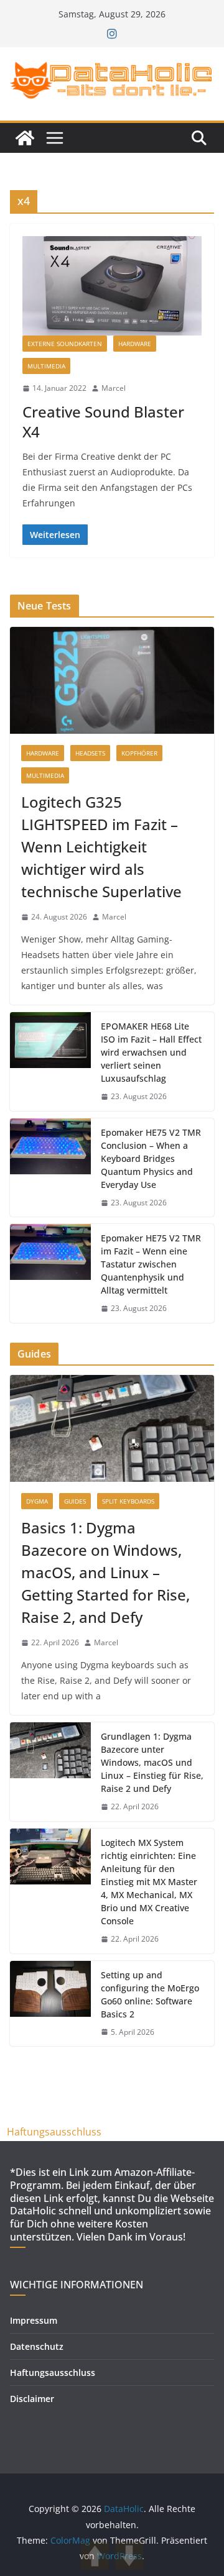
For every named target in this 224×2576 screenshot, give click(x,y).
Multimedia (46, 366)
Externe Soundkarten (65, 344)
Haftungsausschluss (54, 2132)
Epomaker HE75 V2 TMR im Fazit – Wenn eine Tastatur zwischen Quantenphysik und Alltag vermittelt (151, 1264)
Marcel (114, 388)
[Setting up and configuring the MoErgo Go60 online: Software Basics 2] (50, 2004)
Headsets (90, 753)
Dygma (37, 1501)
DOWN (129, 2556)
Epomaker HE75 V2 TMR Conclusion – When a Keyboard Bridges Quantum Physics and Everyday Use (151, 1158)
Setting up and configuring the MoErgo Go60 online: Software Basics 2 (150, 1994)
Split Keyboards (128, 1501)
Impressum (34, 2320)
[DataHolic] (25, 138)
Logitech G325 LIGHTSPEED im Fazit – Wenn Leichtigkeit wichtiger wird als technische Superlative (101, 847)
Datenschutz (37, 2346)
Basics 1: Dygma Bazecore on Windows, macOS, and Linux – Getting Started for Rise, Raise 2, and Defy (105, 1572)
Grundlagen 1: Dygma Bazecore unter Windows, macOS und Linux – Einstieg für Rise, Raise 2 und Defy (152, 1762)
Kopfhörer (139, 753)
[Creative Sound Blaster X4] (112, 286)
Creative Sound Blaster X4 (103, 421)
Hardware (135, 344)
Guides (75, 1501)
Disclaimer (32, 2399)
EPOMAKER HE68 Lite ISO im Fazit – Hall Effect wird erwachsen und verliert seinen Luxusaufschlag (151, 1052)
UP (95, 2556)
